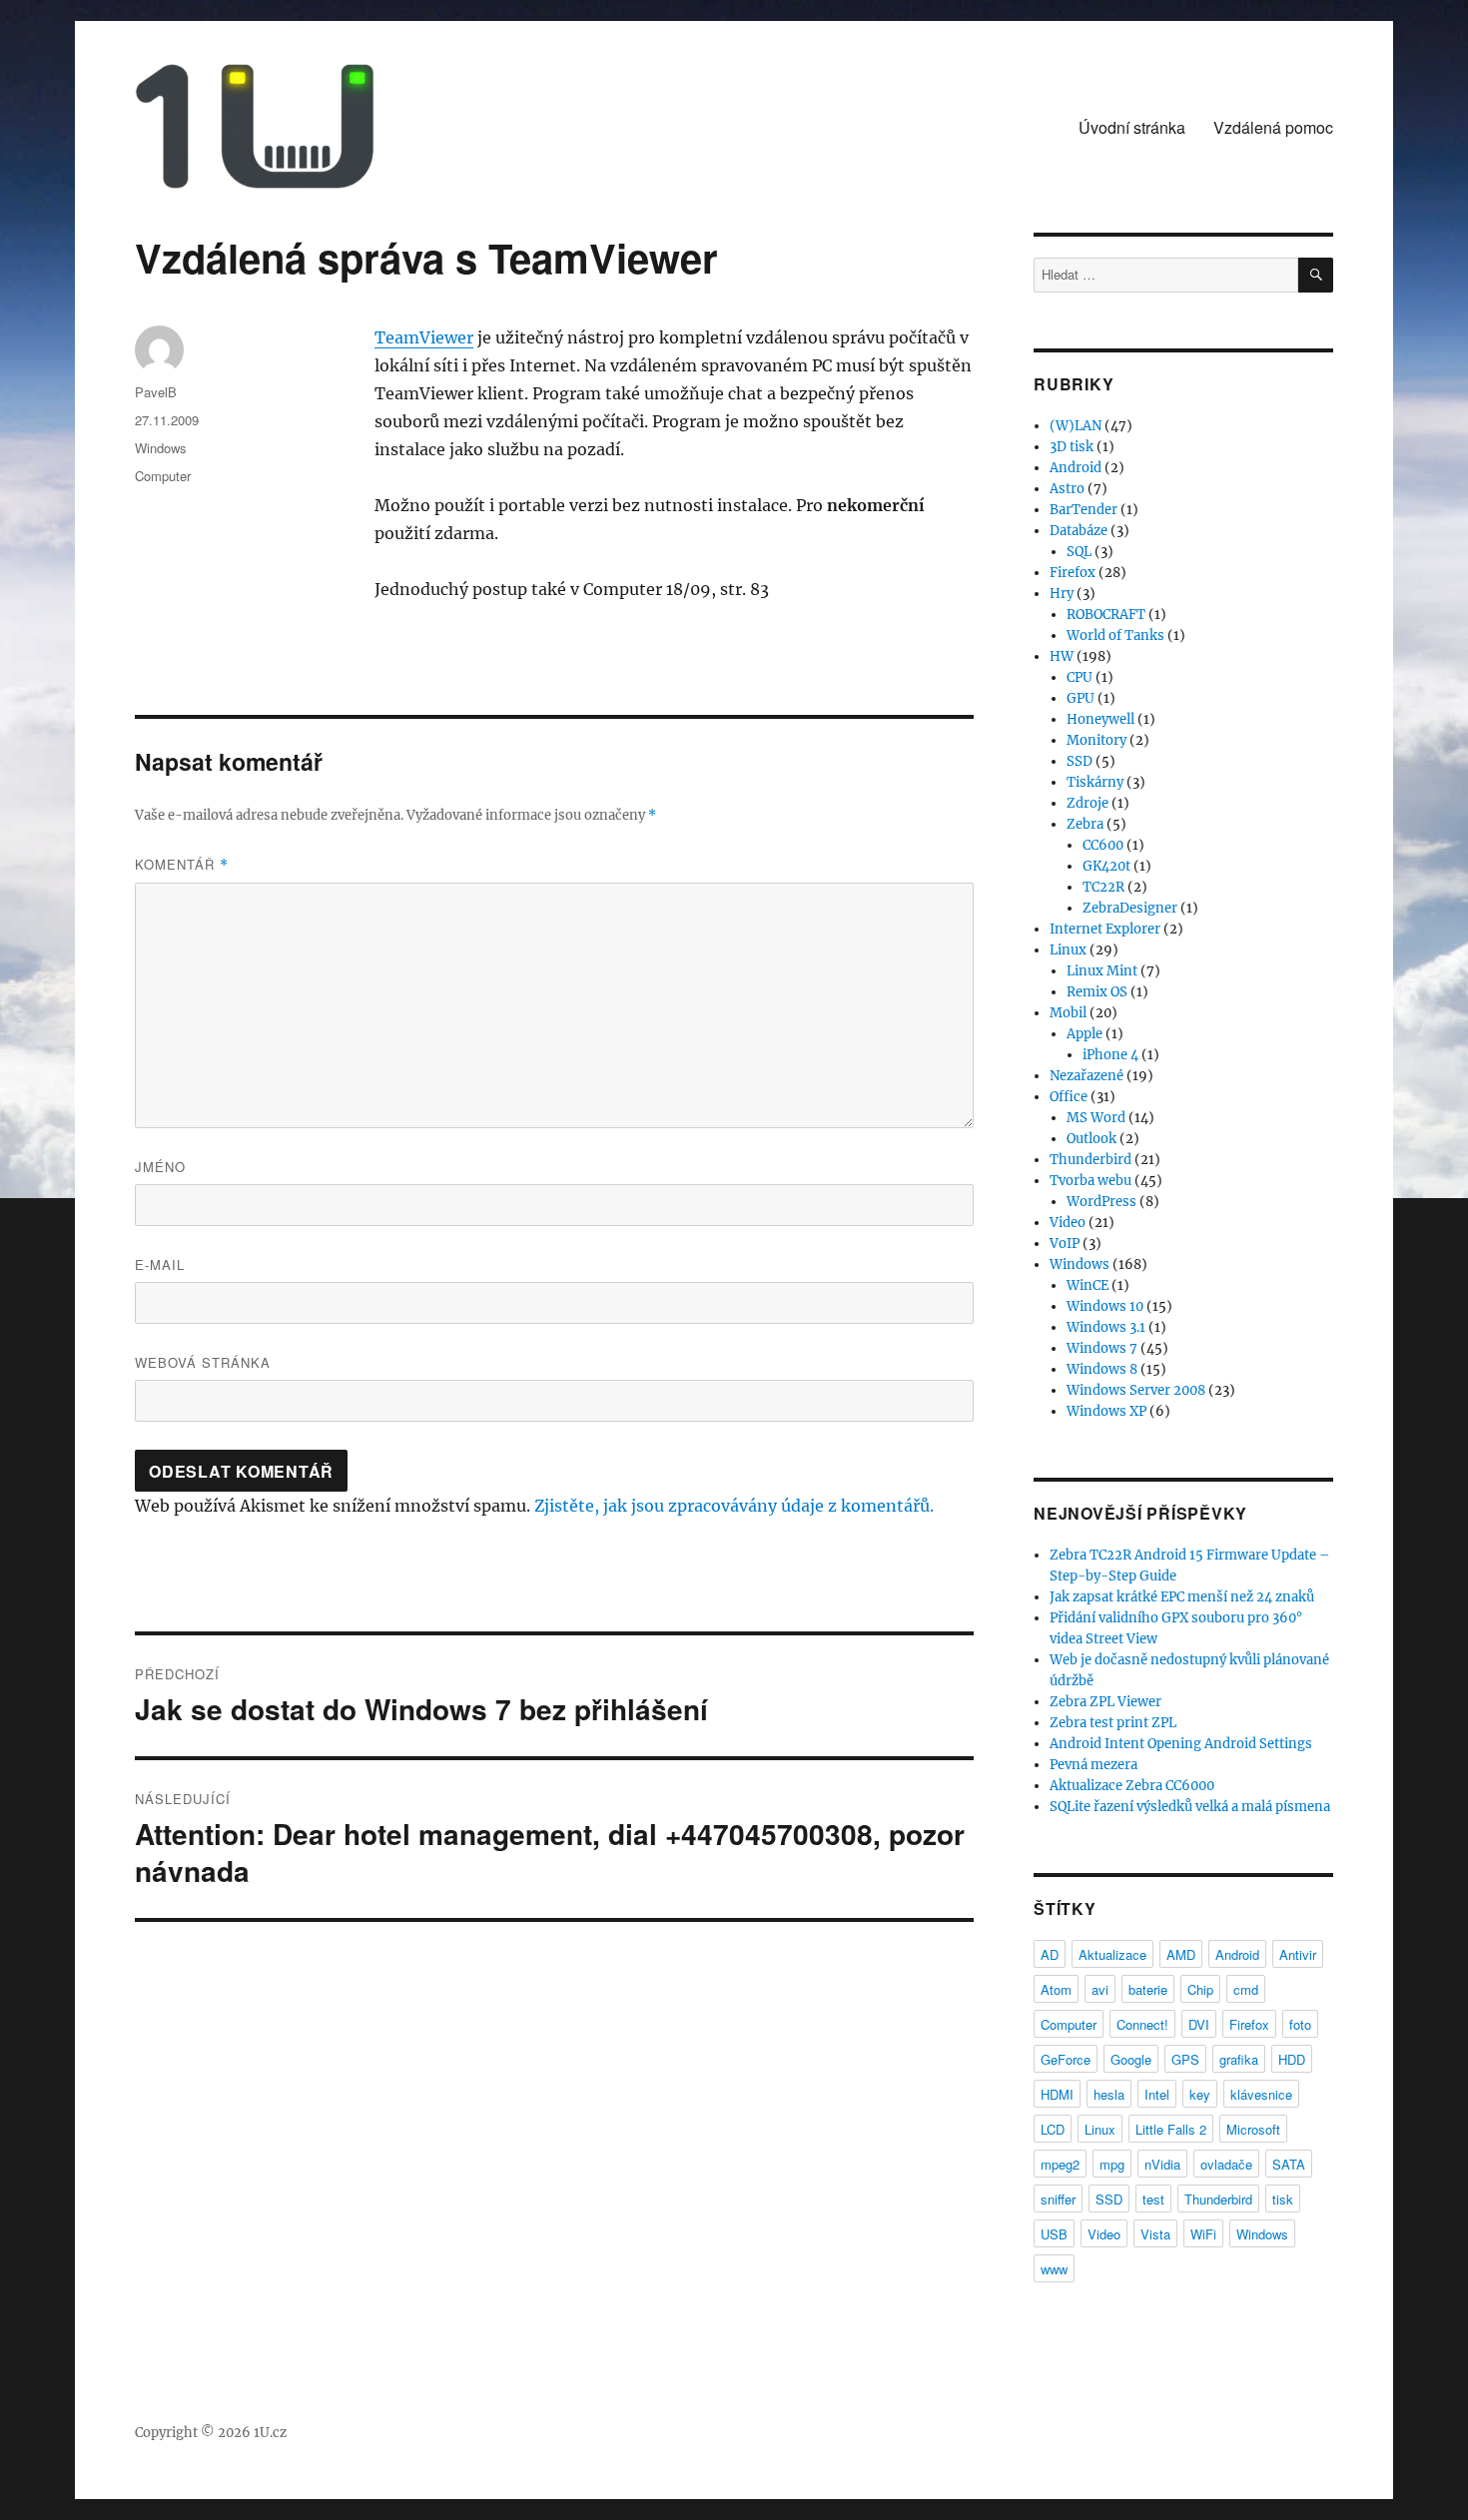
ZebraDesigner (1130, 908)
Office (1069, 1097)
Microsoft (1253, 2129)
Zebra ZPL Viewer (1105, 1702)
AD (1050, 1954)
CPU (1080, 677)
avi (1100, 1989)
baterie (1148, 1989)
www (1054, 2269)
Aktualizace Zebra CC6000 (1132, 1786)
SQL (1079, 552)
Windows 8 (1102, 1369)
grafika (1239, 2059)
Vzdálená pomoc (1273, 127)
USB (1054, 2234)
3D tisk (1072, 447)
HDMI (1057, 2094)
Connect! (1142, 2024)
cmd (1246, 1989)
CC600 (1103, 845)
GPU (1081, 698)
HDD (1292, 2059)
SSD (1080, 761)
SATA (1289, 2164)
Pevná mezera (1094, 1765)
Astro (1067, 489)
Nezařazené (1087, 1076)
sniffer (1058, 2199)
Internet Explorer (1105, 929)
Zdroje (1088, 803)
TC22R (1103, 887)
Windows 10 (1105, 1306)
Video (1068, 1223)
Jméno (160, 1167)
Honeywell (1101, 719)
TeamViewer (424, 337)
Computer (163, 476)
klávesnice (1261, 2094)
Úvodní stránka (1132, 127)
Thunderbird (1091, 1160)
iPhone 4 (1110, 1055)
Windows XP (1106, 1411)
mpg (1112, 2164)
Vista (1155, 2234)
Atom (1056, 1989)
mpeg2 (1060, 2164)
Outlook (1092, 1139)
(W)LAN (1076, 426)
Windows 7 (1102, 1348)
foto (1300, 2024)
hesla (1109, 2094)
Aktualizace (1112, 1954)
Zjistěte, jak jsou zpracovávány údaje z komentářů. (734, 1506)
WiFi (1203, 2234)
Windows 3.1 (1106, 1327)
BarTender (1084, 510)
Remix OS (1097, 992)
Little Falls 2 (1171, 2129)
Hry (1062, 594)
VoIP (1065, 1244)
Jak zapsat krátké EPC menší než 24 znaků (1182, 1597)
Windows (161, 448)
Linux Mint (1102, 971)
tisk (1283, 2199)
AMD (1181, 1954)
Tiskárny (1095, 782)
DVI (1199, 2024)
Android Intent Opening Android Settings (1181, 1744)
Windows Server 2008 (1136, 1390)
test (1153, 2199)
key (1200, 2094)
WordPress (1101, 1202)
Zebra (1085, 824)
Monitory (1097, 740)
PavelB (156, 392)
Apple (1085, 1034)
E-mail (160, 1264)
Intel (1157, 2094)
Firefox (1073, 573)
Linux (1068, 950)
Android (1076, 468)
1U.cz (270, 2433)
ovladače (1226, 2164)
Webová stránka (203, 1362)
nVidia (1162, 2164)
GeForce (1066, 2059)
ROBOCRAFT (1106, 615)
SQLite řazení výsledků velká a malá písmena (1190, 1807)
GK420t (1106, 866)
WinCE (1088, 1285)
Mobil (1068, 1013)
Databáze (1079, 531)
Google (1131, 2059)
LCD (1053, 2129)
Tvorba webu (1091, 1181)
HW (1062, 656)
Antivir (1298, 1954)
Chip (1200, 1989)
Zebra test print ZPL (1113, 1723)
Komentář (182, 864)
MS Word (1096, 1118)
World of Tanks (1115, 635)
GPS (1185, 2059)
